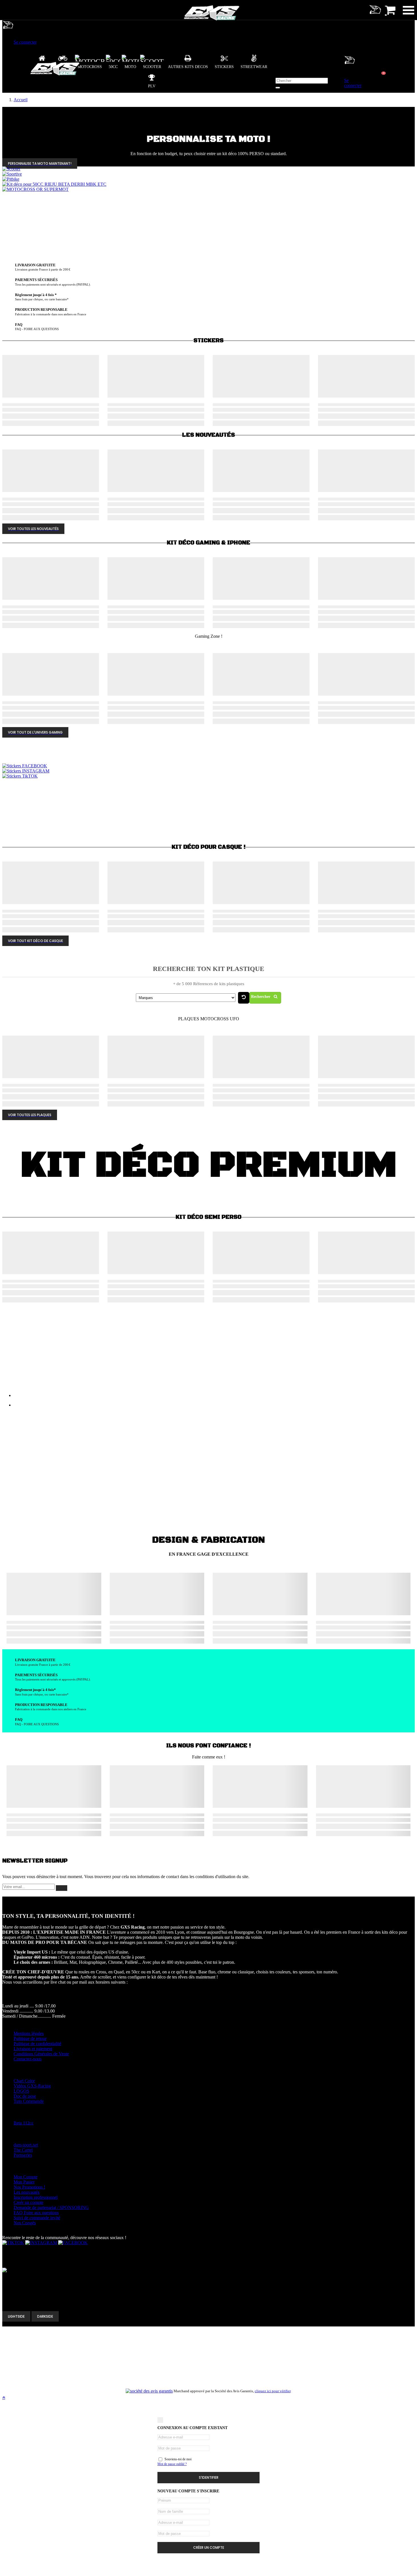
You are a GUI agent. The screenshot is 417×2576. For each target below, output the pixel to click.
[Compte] (8, 32)
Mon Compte (26, 2177)
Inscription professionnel (36, 2197)
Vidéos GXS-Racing (32, 2086)
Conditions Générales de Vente (41, 2054)
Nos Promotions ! (29, 2187)
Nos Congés (25, 2223)
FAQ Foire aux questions (36, 2213)
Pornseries (23, 2155)
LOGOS (21, 2091)
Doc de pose (25, 2096)
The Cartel (23, 2150)
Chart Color (24, 2081)
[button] (188, 62)
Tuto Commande (29, 2101)
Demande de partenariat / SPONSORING (51, 2207)
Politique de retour (30, 2038)
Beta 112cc (24, 2123)
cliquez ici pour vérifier (273, 2391)
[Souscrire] (62, 1888)
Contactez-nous (28, 2059)
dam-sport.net (26, 2145)
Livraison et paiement (33, 2049)
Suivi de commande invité (37, 2218)
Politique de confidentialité (37, 2044)
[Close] (160, 2420)
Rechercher (261, 997)
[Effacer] (244, 998)
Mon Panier (24, 2182)
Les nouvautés (27, 2192)
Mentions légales (29, 2033)
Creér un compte (29, 2202)
